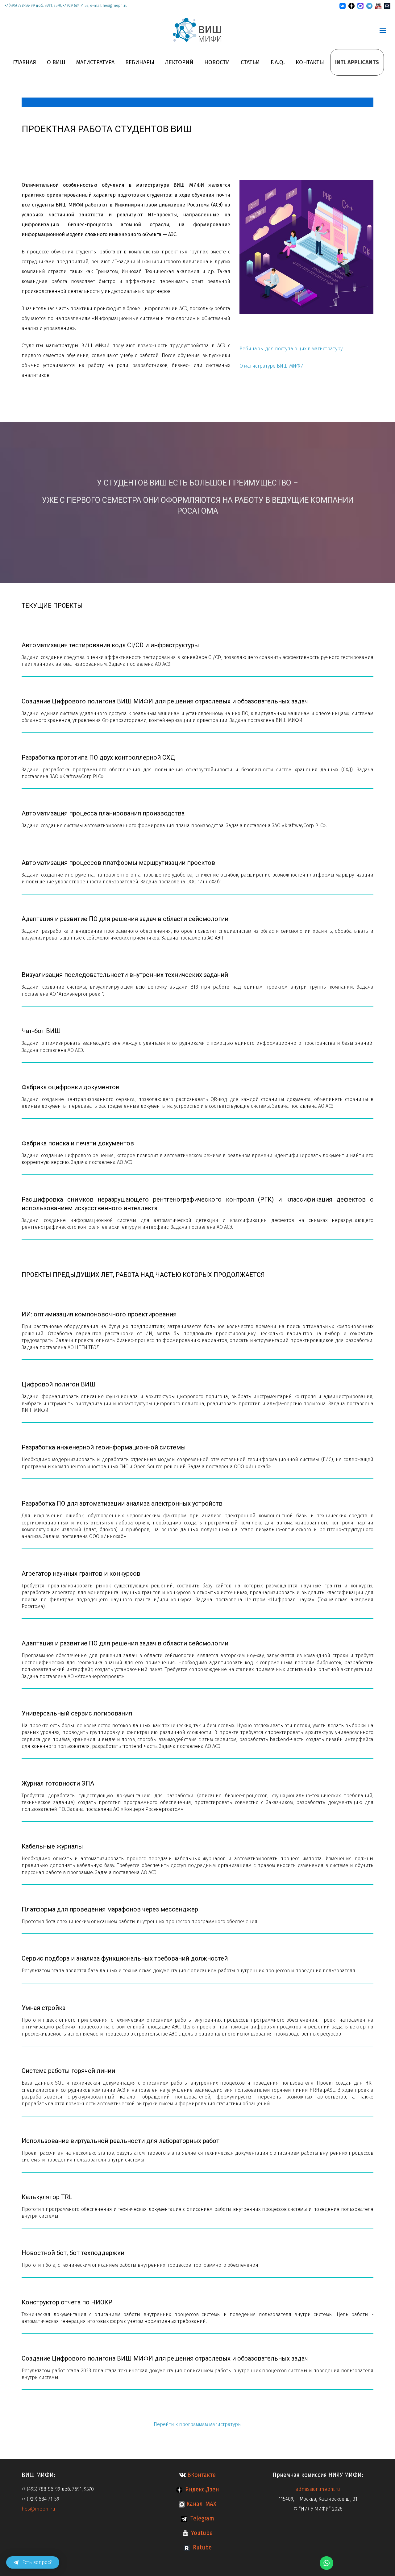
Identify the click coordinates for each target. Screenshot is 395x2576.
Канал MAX (201, 2504)
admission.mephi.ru (318, 2489)
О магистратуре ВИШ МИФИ (272, 366)
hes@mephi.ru (39, 2509)
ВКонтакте (201, 2475)
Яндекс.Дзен (201, 2489)
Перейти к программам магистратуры (198, 2424)
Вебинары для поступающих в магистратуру (291, 349)
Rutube (201, 2547)
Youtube (200, 2533)
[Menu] (383, 31)
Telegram (201, 2518)
